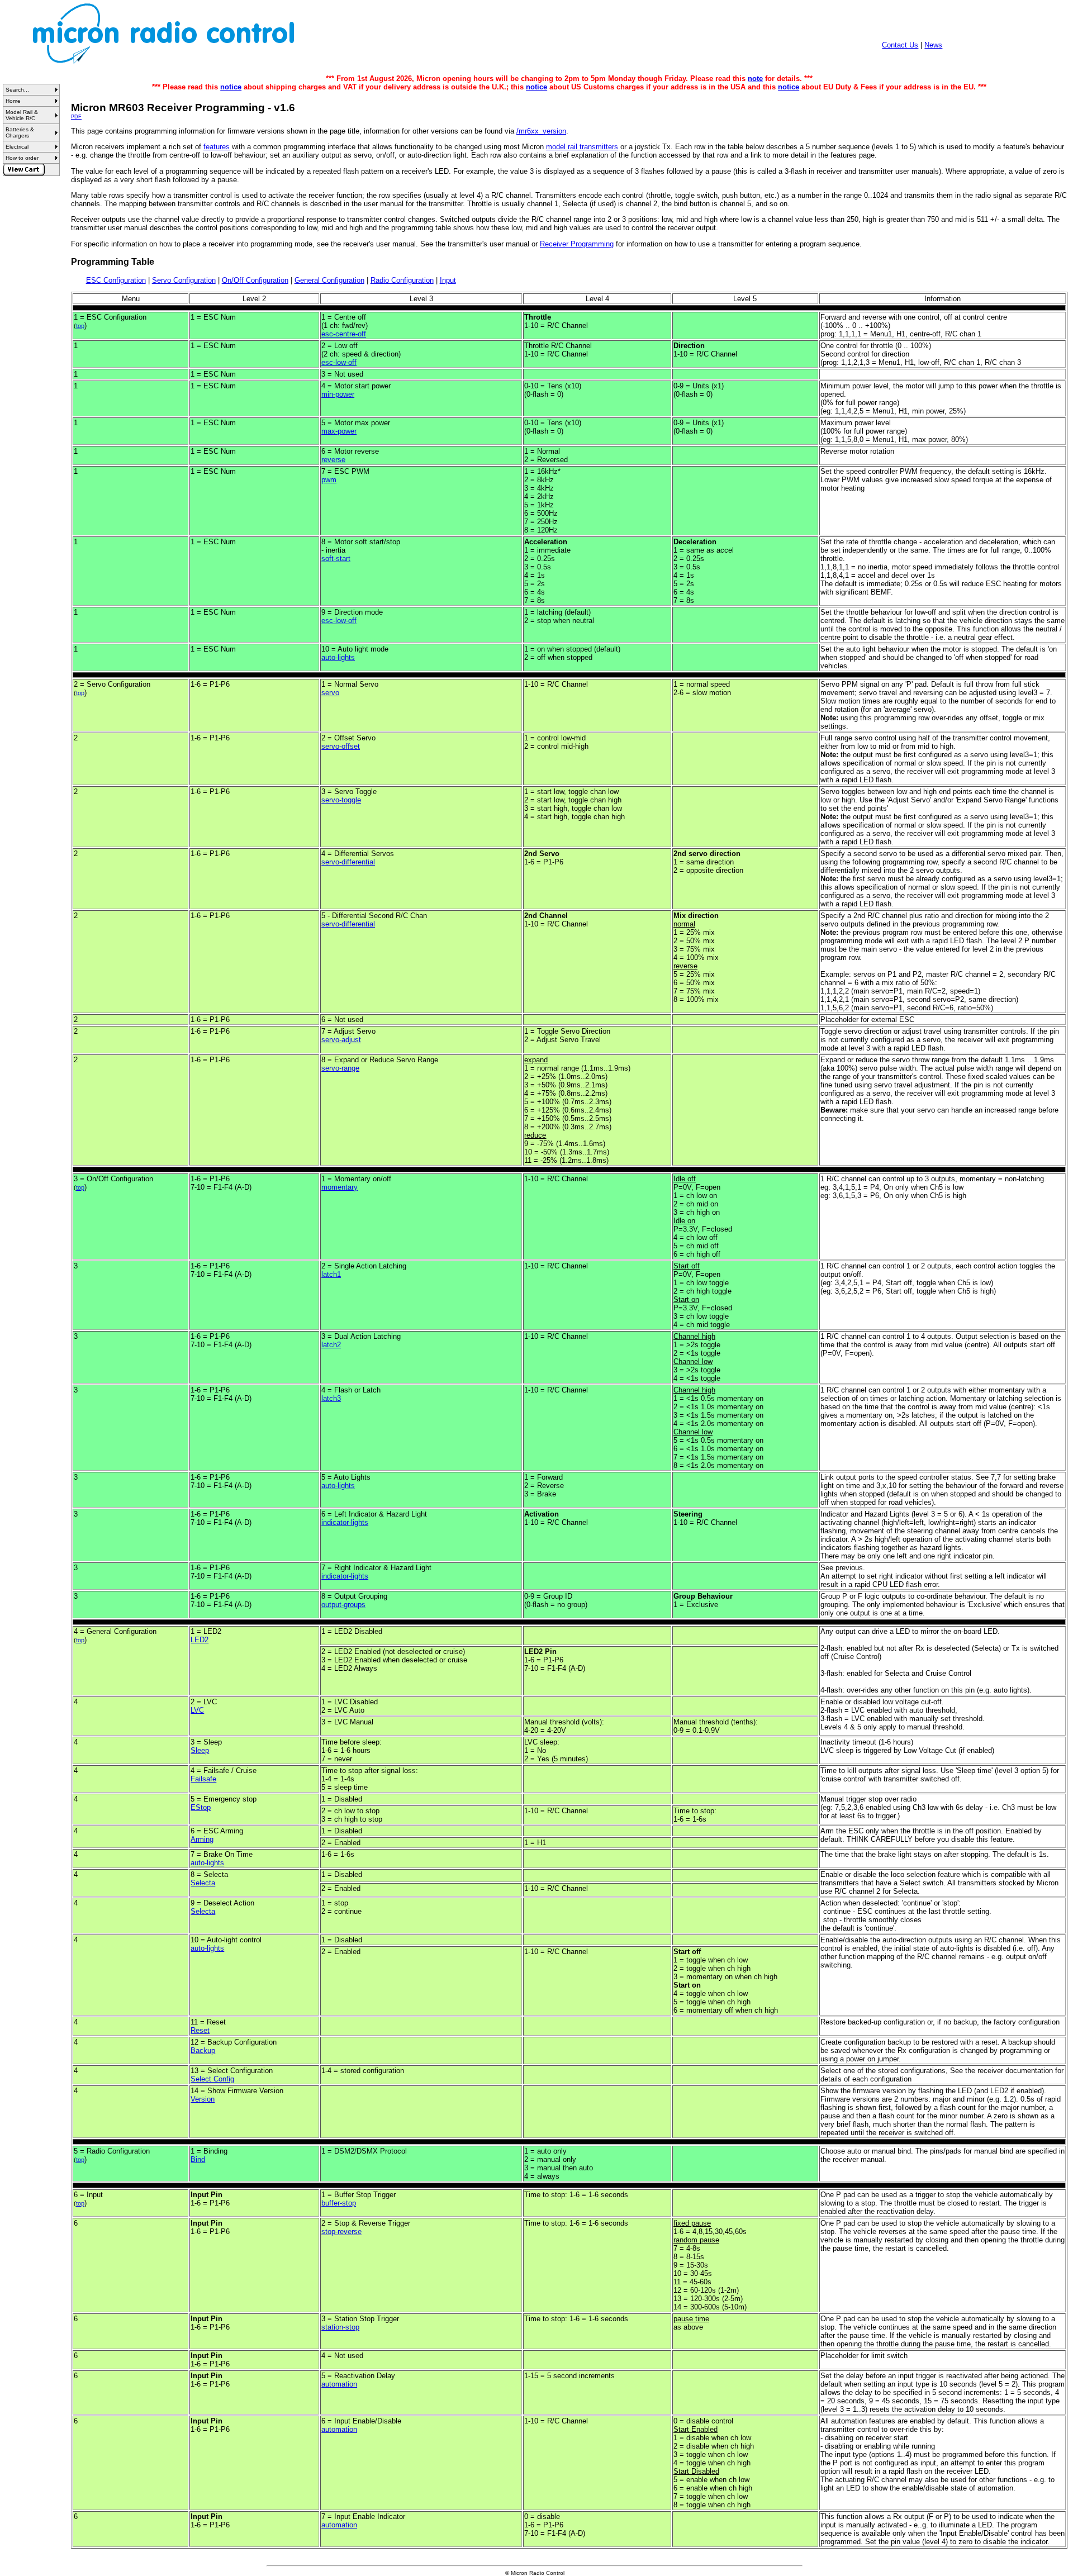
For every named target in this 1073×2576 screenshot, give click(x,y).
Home (13, 101)
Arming (202, 1839)
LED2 (200, 1640)
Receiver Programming (577, 244)
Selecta (203, 1883)
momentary (340, 1187)
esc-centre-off (344, 334)
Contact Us (900, 45)
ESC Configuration (116, 280)
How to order (22, 158)
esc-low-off (339, 362)
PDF (76, 117)
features (217, 147)
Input (448, 280)
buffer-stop (339, 2203)
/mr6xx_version (541, 131)
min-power (338, 394)
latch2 (331, 1345)
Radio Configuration (402, 280)
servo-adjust (341, 1040)
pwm (329, 480)
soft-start (336, 559)
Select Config (212, 2079)
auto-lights (338, 657)
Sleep (200, 1750)
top (80, 326)
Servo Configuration (184, 280)
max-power (339, 431)
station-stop (340, 2327)
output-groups (343, 1605)
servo (330, 693)
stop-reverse (341, 2232)
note (755, 79)
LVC (197, 1710)
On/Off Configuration (255, 280)
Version (203, 2099)
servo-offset (341, 746)
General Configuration (329, 280)
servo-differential (348, 862)
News (933, 45)
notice (231, 87)
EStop (201, 1807)
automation (339, 2384)
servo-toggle (341, 800)
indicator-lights (345, 1522)
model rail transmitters (582, 147)
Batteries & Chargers (20, 132)
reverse (333, 460)
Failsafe (203, 1779)
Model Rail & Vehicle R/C (22, 115)
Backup (203, 2050)
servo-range (340, 1068)
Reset (200, 2030)
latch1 (331, 1274)
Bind (198, 2159)
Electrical (17, 147)
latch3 (331, 1398)
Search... (17, 90)
